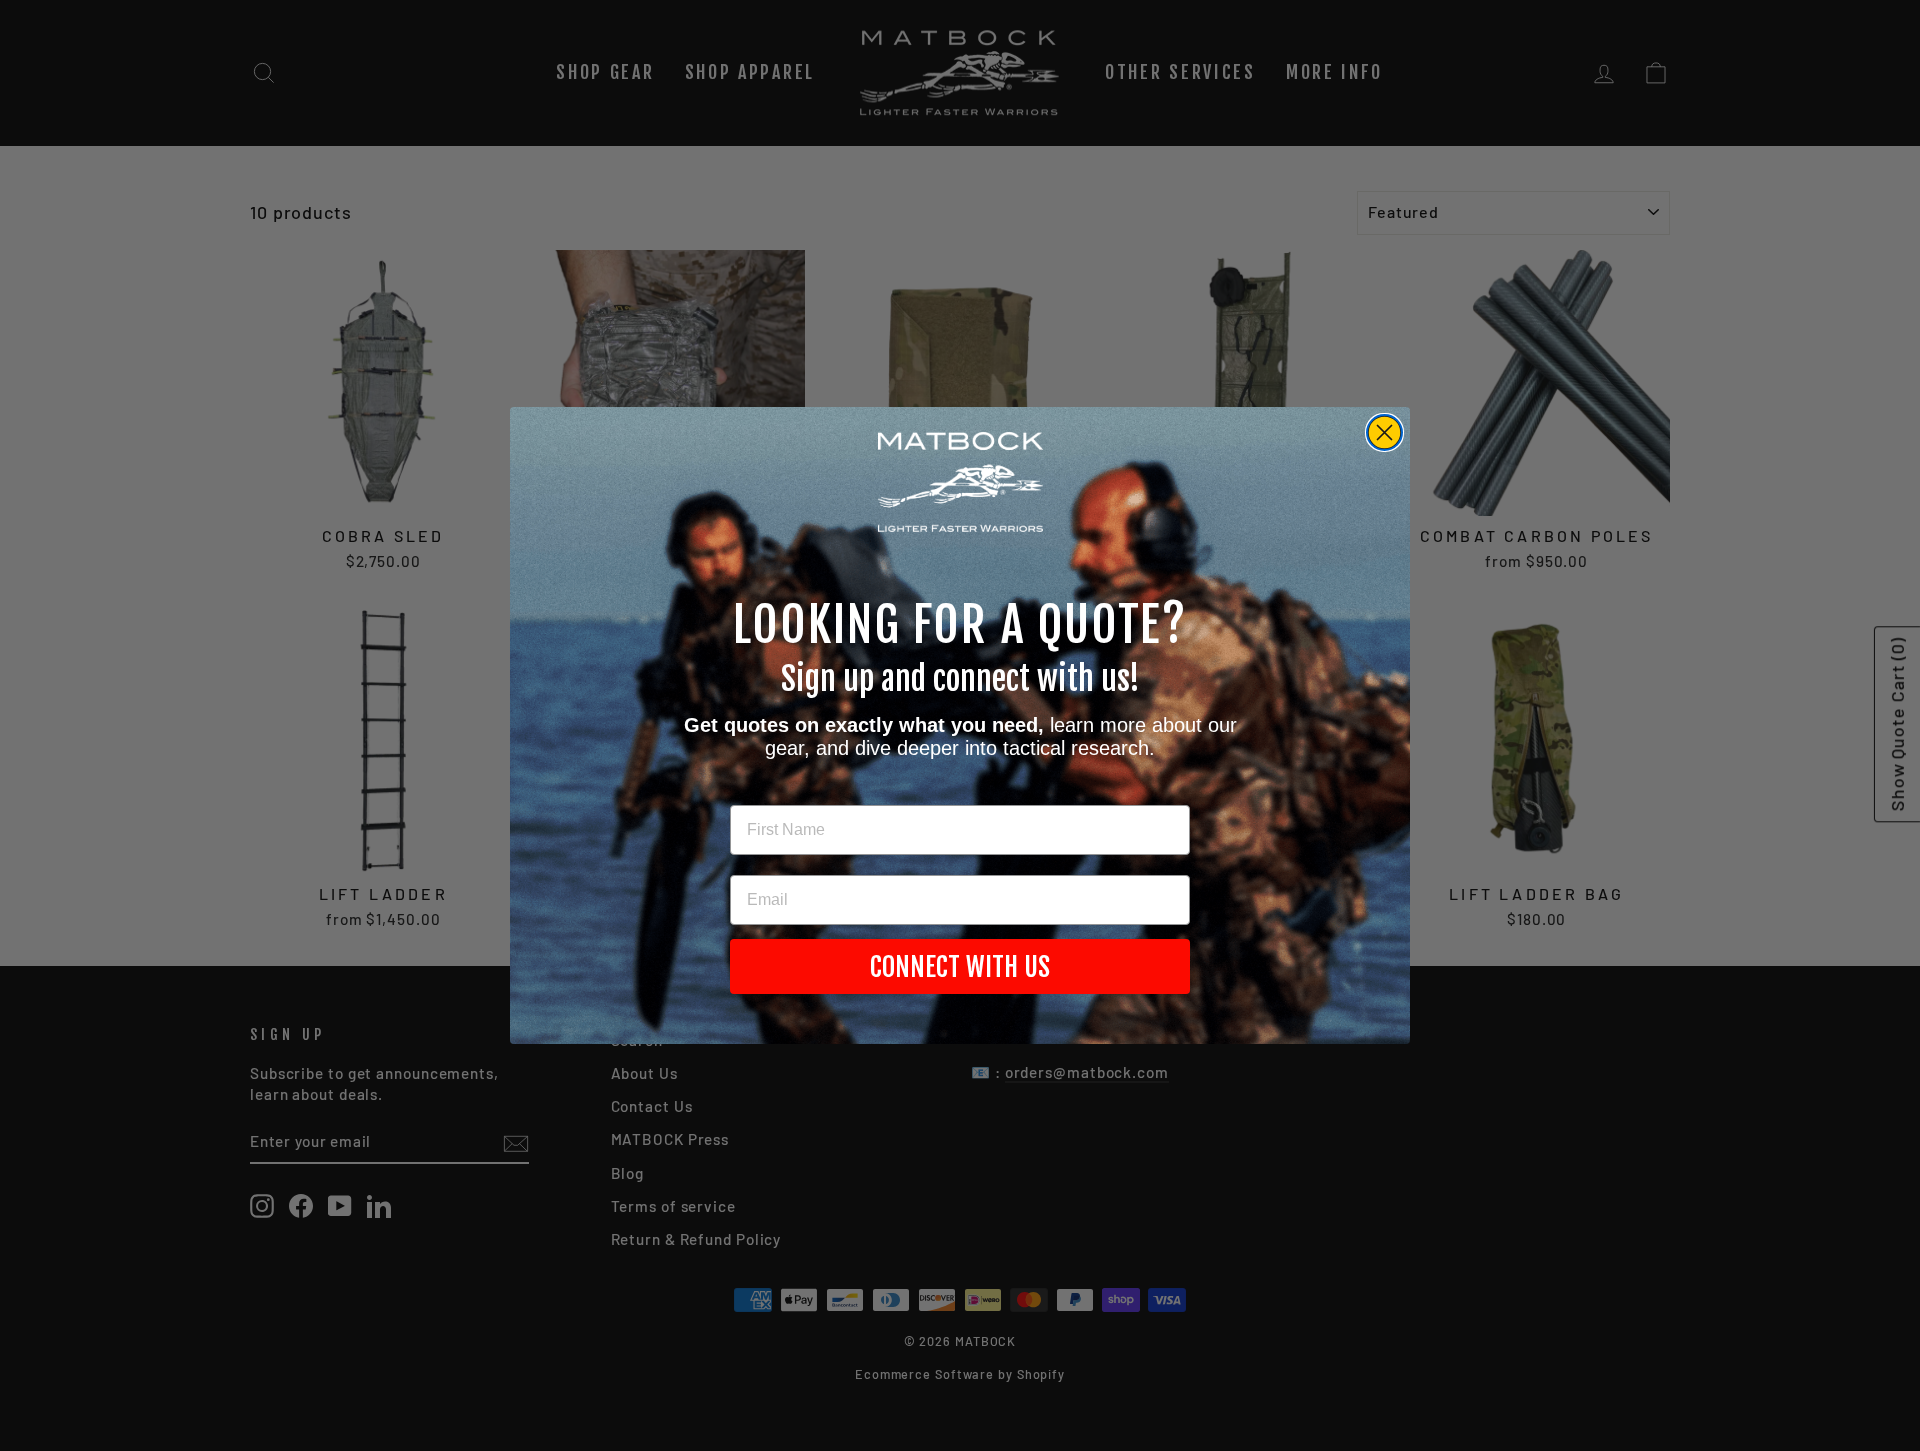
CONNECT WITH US (960, 967)
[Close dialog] (1384, 432)
